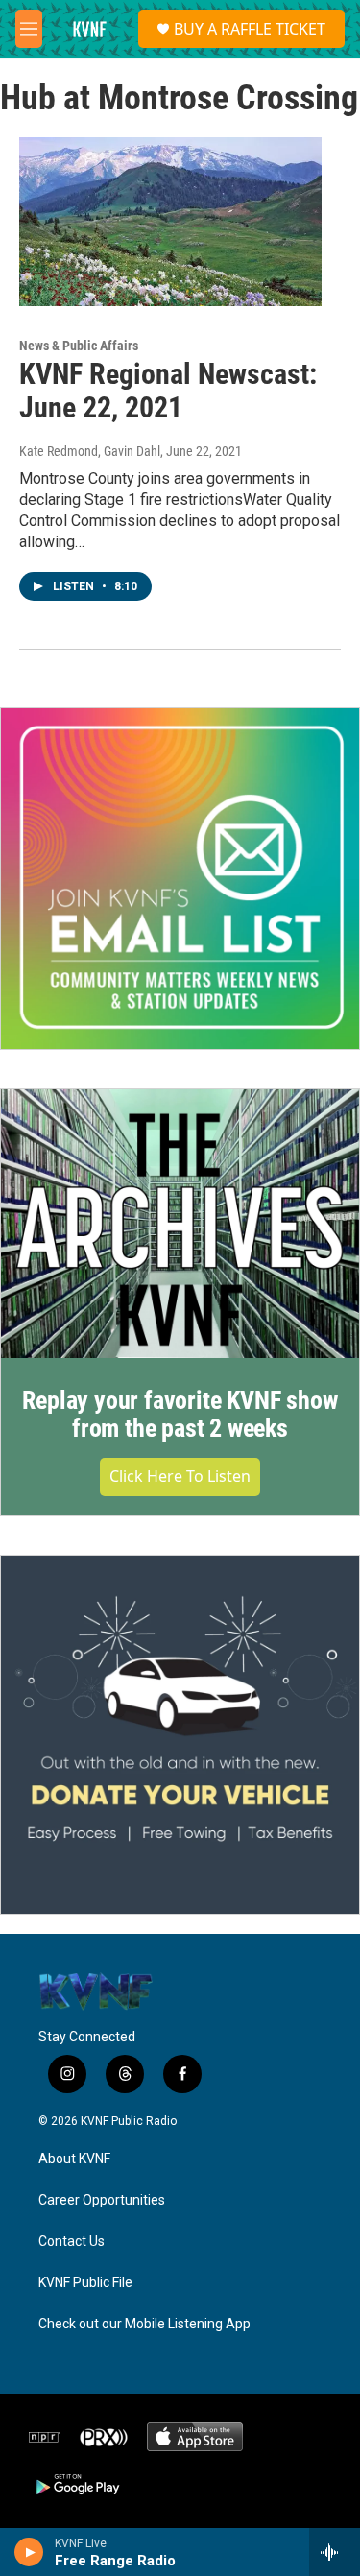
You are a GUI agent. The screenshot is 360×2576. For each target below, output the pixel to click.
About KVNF (74, 2159)
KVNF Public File (85, 2283)
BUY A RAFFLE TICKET (250, 29)
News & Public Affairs (79, 346)
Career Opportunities (102, 2200)
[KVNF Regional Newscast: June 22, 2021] (170, 222)
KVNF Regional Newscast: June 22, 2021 (168, 391)
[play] (29, 2552)
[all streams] (335, 2552)
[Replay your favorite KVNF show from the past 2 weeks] (180, 1224)
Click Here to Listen (180, 1476)
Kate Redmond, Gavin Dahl (90, 451)
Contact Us (72, 2242)
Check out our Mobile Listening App (144, 2324)
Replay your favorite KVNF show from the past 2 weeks (180, 1415)
